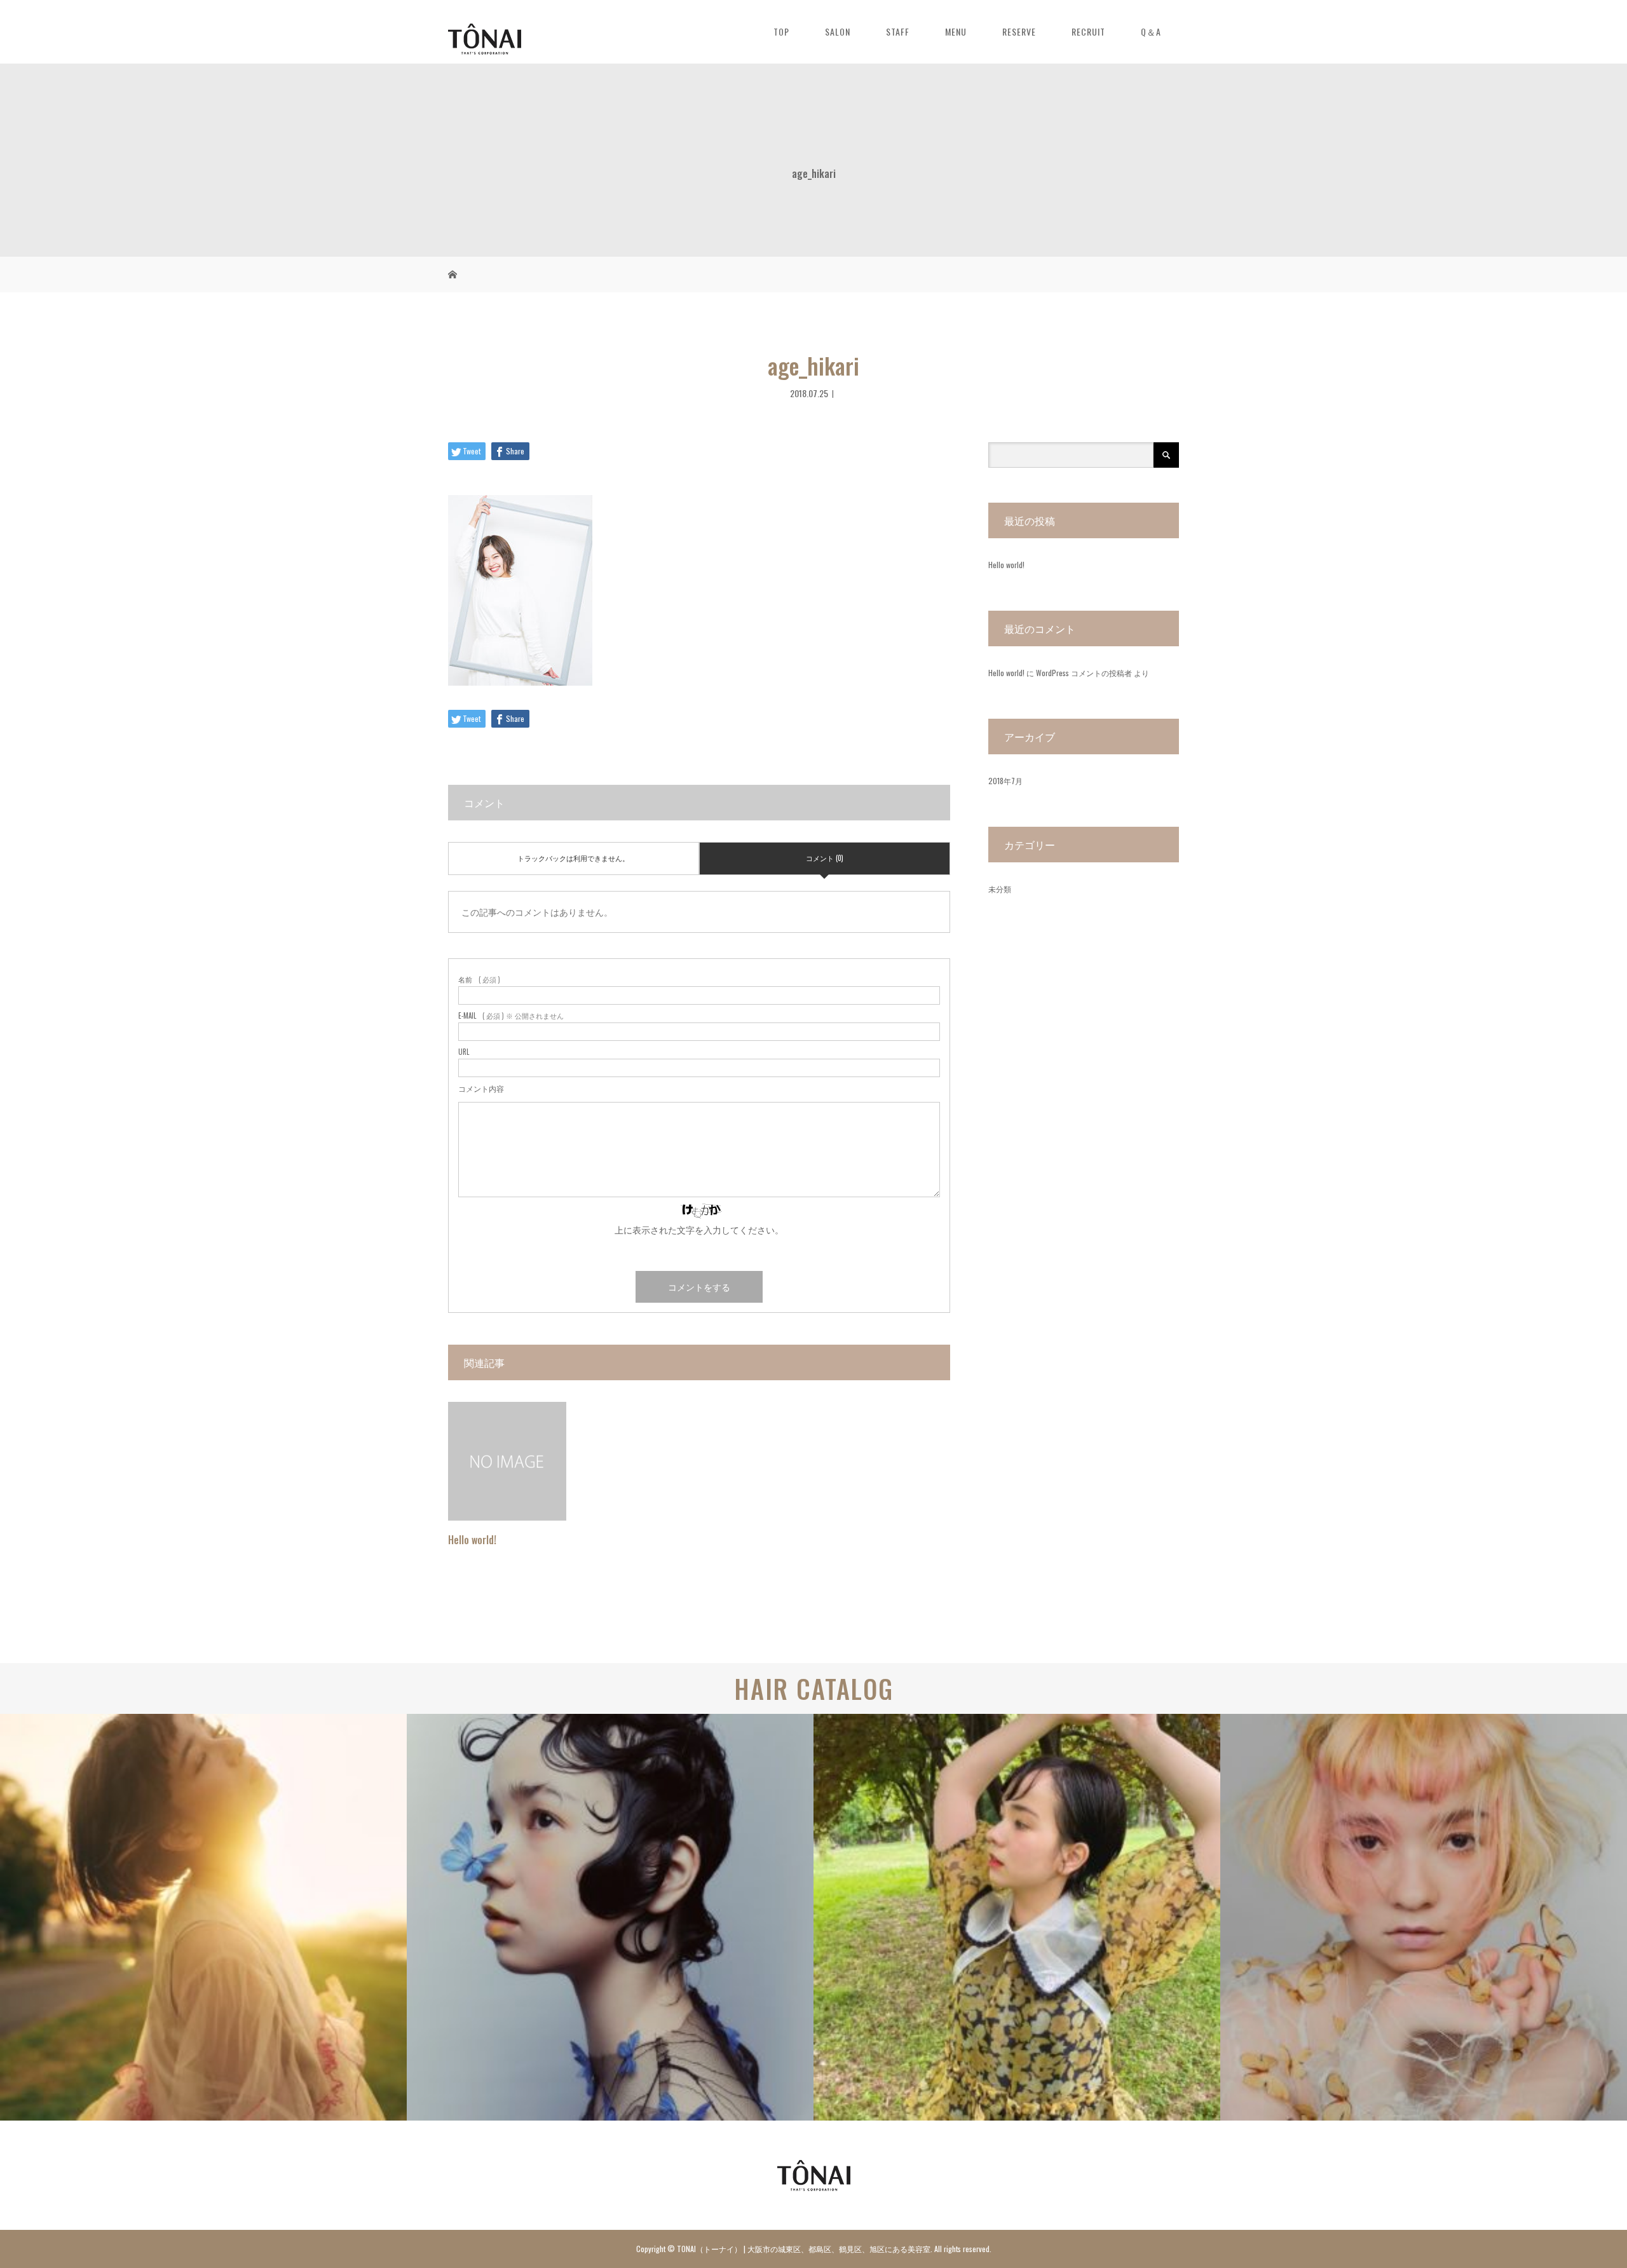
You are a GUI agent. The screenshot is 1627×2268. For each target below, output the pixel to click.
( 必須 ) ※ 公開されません (511, 1016)
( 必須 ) (479, 980)
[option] (203, 1917)
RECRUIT (1088, 31)
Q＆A (1151, 31)
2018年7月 (1005, 781)
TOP (781, 31)
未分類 (1000, 889)
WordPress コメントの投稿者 (1084, 673)
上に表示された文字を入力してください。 (699, 1229)
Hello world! (472, 1540)
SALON (838, 31)
